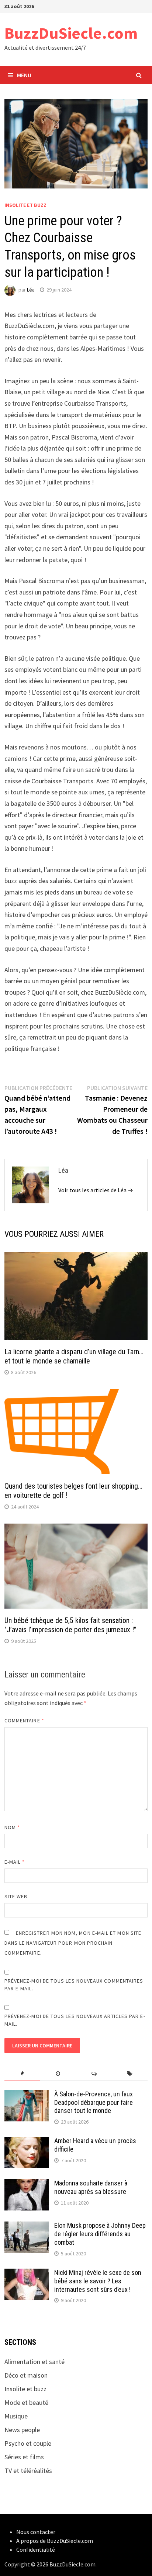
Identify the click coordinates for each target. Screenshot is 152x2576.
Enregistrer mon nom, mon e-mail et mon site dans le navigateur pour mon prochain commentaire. (73, 1943)
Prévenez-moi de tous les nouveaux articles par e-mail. (75, 2020)
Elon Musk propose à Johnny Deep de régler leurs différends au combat (100, 2234)
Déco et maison (26, 2375)
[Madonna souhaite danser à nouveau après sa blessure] (27, 2184)
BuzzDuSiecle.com (71, 33)
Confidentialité (36, 2549)
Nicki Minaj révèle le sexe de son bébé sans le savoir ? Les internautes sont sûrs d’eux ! (98, 2281)
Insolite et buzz (25, 205)
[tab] (22, 2074)
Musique (16, 2416)
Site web (16, 1896)
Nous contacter (36, 2532)
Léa (31, 290)
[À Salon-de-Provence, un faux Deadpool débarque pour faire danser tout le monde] (27, 2095)
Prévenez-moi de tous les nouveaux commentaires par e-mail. (74, 1985)
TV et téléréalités (28, 2471)
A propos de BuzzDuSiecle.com (55, 2541)
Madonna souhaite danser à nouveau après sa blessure (91, 2187)
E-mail (15, 1862)
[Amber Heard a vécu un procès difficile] (27, 2142)
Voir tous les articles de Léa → (96, 1190)
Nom (12, 1827)
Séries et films (24, 2457)
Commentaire (24, 1721)
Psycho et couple (28, 2443)
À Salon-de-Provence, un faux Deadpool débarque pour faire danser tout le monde (94, 2102)
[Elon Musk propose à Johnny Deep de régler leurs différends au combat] (27, 2226)
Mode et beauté (26, 2402)
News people (22, 2430)
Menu (24, 75)
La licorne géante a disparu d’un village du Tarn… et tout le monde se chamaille (74, 1356)
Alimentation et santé (34, 2362)
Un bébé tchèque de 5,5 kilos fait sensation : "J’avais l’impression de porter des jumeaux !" (70, 1625)
